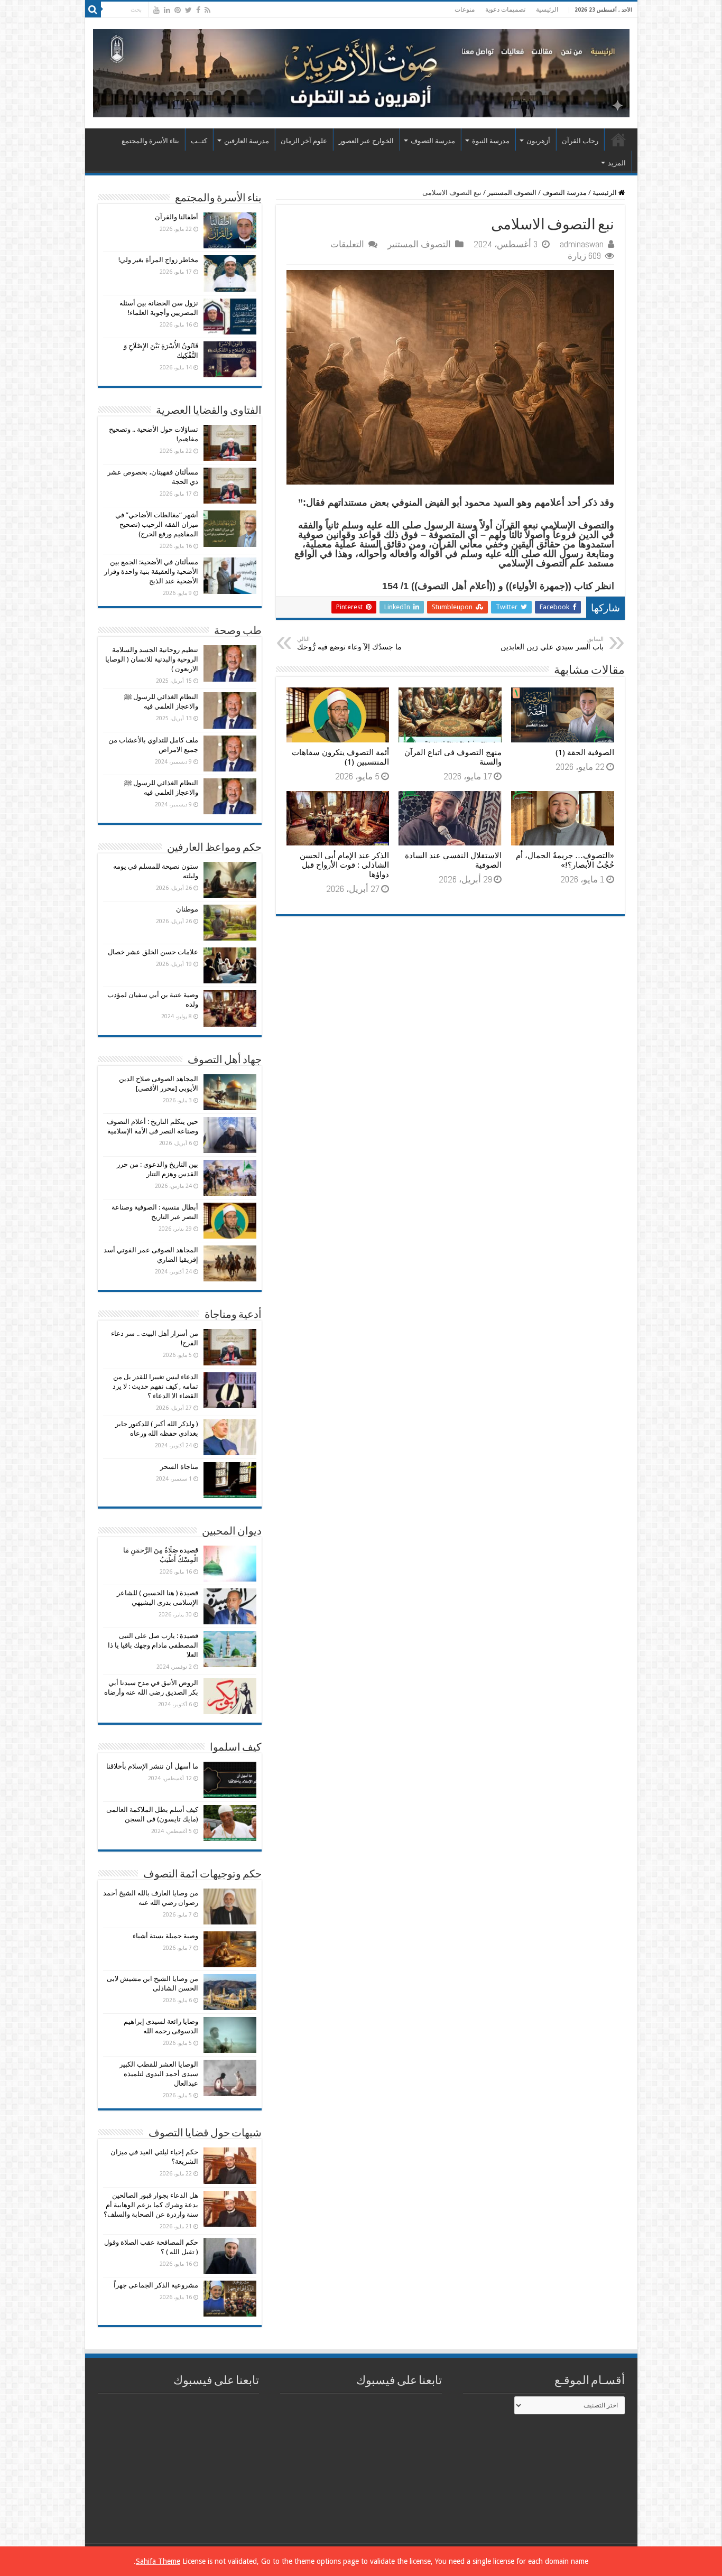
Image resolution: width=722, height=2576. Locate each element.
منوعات (465, 10)
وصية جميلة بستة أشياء (165, 1936)
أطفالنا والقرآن (177, 217)
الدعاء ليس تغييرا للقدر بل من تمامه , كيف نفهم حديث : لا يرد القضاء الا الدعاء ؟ (155, 1386)
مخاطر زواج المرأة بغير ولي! (158, 260)
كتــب (199, 141)
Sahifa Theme (158, 2561)
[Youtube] (156, 10)
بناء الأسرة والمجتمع (150, 141)
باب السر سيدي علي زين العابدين (552, 643)
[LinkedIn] (167, 10)
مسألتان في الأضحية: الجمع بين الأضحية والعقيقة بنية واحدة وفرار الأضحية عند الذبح (151, 571)
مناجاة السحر (179, 1467)
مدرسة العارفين (247, 141)
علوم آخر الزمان (304, 141)
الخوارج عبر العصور (366, 141)
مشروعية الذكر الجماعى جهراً (156, 2285)
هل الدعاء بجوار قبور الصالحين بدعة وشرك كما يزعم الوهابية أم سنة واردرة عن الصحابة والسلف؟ (151, 2205)
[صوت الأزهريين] (361, 71)
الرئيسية (547, 10)
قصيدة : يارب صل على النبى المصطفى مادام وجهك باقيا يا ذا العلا (153, 1645)
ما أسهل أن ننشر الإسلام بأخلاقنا (152, 1766)
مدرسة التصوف (433, 141)
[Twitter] (188, 10)
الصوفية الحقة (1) (585, 752)
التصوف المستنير (512, 193)
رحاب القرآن (580, 141)
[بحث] (93, 10)
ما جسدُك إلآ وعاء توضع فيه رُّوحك (349, 643)
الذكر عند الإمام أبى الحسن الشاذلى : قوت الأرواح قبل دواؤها (344, 865)
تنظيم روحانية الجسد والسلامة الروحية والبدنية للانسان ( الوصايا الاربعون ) (152, 659)
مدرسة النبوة (491, 141)
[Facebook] (198, 10)
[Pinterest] (178, 10)
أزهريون (538, 141)
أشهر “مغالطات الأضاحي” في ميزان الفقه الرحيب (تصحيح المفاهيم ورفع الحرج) (157, 524)
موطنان (187, 909)
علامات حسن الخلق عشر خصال (153, 952)
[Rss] (207, 10)
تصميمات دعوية (505, 10)
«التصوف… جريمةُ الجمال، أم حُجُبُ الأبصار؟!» (565, 860)
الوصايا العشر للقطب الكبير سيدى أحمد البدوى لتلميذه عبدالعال (159, 2074)
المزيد (617, 163)
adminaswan (582, 244)
